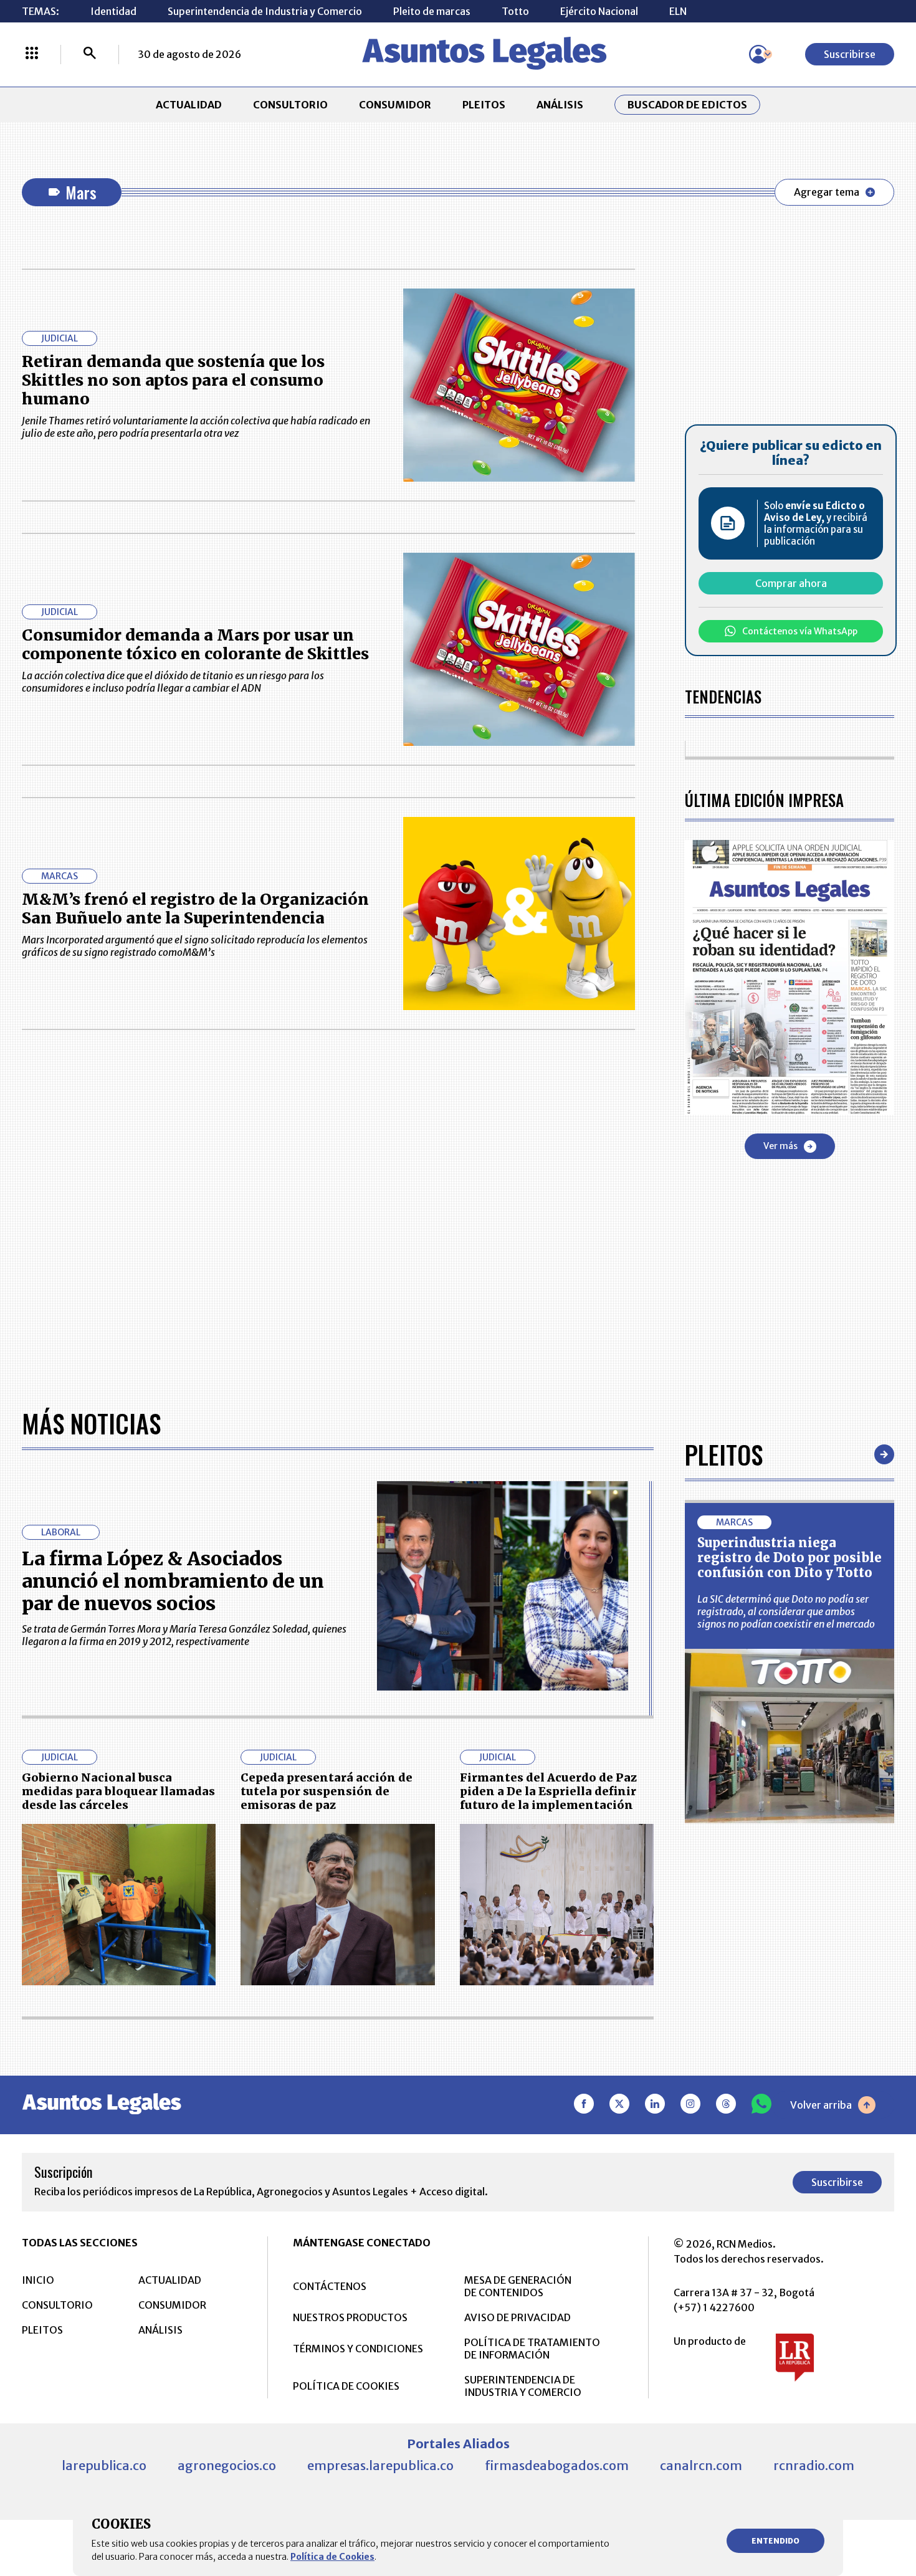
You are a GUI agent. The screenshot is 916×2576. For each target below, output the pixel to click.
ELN (678, 11)
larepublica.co (104, 2465)
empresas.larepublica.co (380, 2465)
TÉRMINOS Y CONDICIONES (358, 2349)
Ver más (780, 1146)
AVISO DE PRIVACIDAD (518, 2317)
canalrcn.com (701, 2465)
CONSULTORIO (290, 105)
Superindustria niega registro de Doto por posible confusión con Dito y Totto (790, 1558)
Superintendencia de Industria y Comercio (265, 11)
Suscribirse (850, 54)
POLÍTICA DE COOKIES (346, 2386)
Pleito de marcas (432, 11)
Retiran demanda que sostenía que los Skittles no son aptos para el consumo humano (173, 380)
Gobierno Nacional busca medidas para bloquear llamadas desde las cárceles (118, 1791)
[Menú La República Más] (32, 54)
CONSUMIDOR (395, 105)
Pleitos (724, 1454)
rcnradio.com (814, 2465)
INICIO (38, 2280)
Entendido (775, 2541)
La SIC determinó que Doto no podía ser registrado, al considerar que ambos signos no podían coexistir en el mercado (786, 1611)
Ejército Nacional (599, 11)
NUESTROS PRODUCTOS (350, 2317)
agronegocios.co (227, 2465)
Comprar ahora (791, 583)
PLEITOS (484, 105)
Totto (515, 11)
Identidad (113, 11)
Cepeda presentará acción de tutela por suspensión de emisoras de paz (327, 1791)
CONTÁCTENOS (330, 2286)
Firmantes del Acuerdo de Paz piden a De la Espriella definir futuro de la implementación (548, 1791)
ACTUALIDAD (189, 105)
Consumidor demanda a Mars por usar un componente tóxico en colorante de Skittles (195, 644)
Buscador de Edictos (687, 105)
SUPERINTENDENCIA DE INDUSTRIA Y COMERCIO (523, 2386)
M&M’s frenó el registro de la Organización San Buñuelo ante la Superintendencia (195, 909)
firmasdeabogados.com (557, 2465)
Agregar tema (827, 192)
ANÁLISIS (560, 105)
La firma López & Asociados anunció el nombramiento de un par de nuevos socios (173, 1581)
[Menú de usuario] (758, 54)
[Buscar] (90, 54)
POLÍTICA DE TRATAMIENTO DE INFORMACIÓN (532, 2349)
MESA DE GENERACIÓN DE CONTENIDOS (518, 2286)
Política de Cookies (332, 2557)
